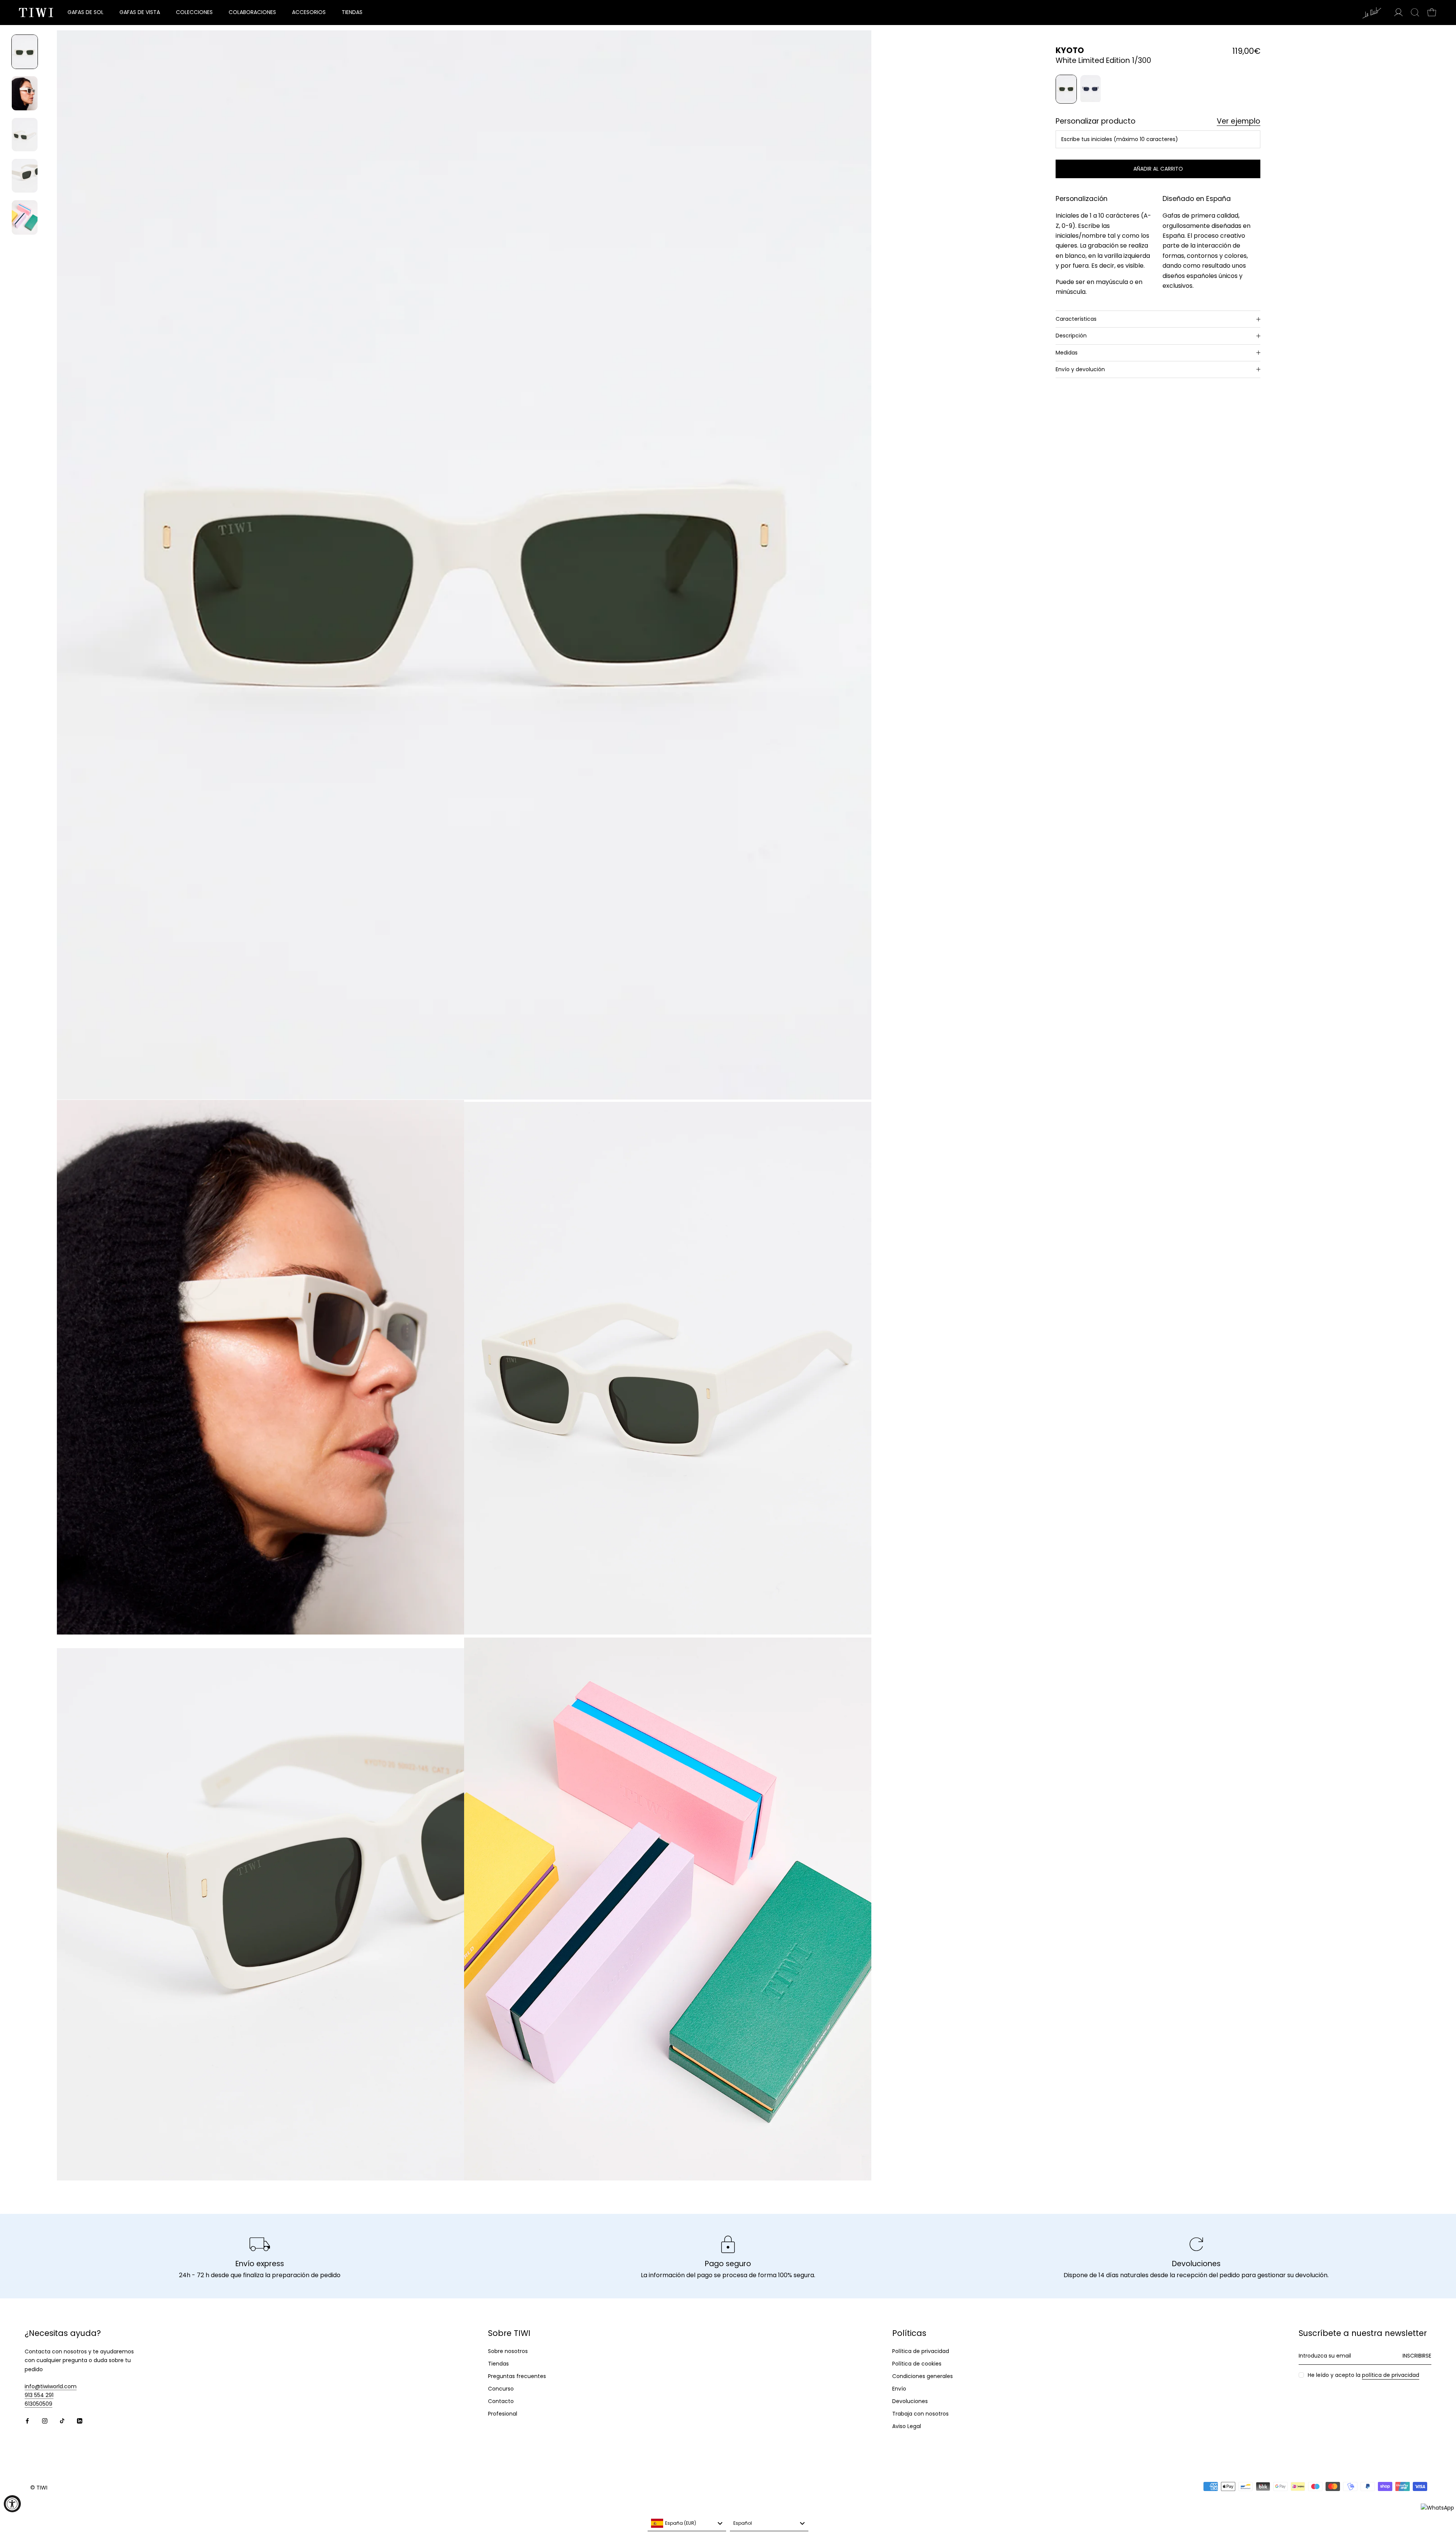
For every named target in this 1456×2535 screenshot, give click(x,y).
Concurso (501, 2389)
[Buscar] (1415, 13)
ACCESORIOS (309, 12)
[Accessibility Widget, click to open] (12, 2504)
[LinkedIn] (80, 2420)
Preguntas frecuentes (517, 2376)
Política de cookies (917, 2364)
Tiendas (498, 2364)
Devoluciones (910, 2401)
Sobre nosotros (508, 2351)
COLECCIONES (194, 12)
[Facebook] (27, 2420)
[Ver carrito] (1432, 13)
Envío (899, 2389)
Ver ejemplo (1239, 122)
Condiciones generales (923, 2376)
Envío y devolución (1080, 369)
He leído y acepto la (1363, 2375)
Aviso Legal (907, 2426)
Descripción (1071, 336)
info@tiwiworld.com (51, 2386)
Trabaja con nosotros (920, 2414)
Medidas (1067, 353)
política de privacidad (1391, 2375)
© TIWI (39, 2488)
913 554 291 (39, 2395)
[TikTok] (62, 2420)
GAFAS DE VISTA (140, 12)
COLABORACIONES (252, 12)
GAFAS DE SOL (86, 12)
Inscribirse (1417, 2356)
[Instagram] (45, 2420)
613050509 (38, 2404)
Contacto (501, 2401)
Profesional (503, 2414)
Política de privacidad (921, 2351)
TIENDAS (352, 12)
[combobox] (687, 2524)
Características (1076, 319)
